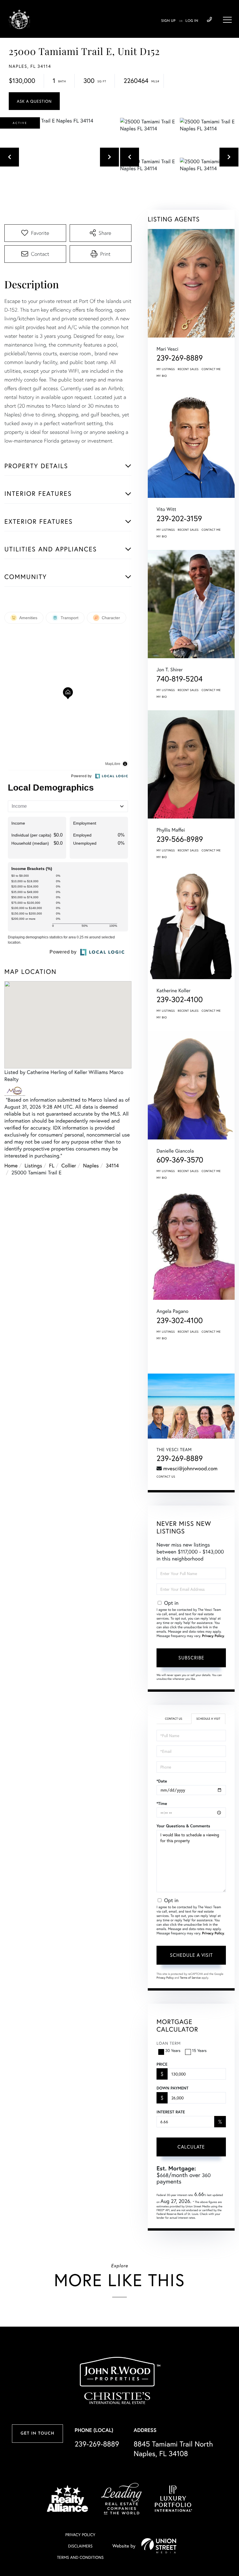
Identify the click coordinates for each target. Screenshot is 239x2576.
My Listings (166, 369)
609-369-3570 (180, 1160)
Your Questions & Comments (183, 1826)
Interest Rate (171, 2112)
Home (11, 1165)
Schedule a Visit (208, 1719)
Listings (33, 1165)
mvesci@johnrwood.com (190, 1468)
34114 (112, 1165)
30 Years (173, 2050)
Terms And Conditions (80, 2557)
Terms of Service (190, 1978)
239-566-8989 (180, 839)
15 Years (199, 2050)
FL (52, 1165)
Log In (192, 21)
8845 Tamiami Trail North (173, 2449)
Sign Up (168, 21)
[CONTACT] (34, 101)
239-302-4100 (180, 999)
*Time (162, 1803)
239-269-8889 (209, 20)
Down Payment (172, 2088)
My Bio (162, 376)
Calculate (191, 2147)
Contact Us (166, 1477)
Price (162, 2064)
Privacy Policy (213, 1636)
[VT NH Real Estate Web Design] (159, 2546)
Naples (91, 1165)
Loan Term (169, 2043)
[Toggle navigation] (227, 20)
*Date (162, 1781)
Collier (69, 1165)
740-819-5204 (180, 679)
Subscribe (191, 1658)
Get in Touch (37, 2434)
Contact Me (211, 369)
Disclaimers (80, 2546)
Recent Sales (188, 369)
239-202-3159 (179, 519)
